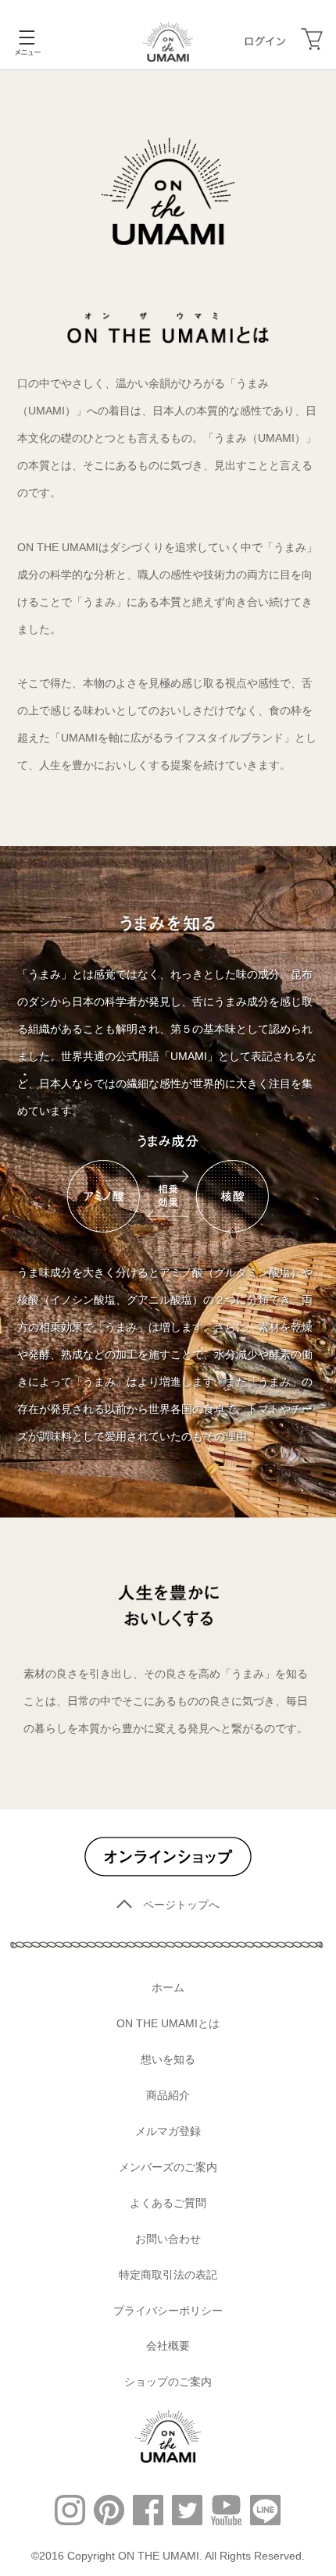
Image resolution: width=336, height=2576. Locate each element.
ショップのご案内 (168, 2382)
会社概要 (168, 2346)
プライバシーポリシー (168, 2311)
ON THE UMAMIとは (168, 2023)
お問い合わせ (168, 2239)
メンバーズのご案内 (168, 2167)
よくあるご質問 (168, 2203)
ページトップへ (181, 1905)
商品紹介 (168, 2095)
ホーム (168, 1987)
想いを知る (168, 2059)
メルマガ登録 (168, 2131)
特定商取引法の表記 (168, 2275)
